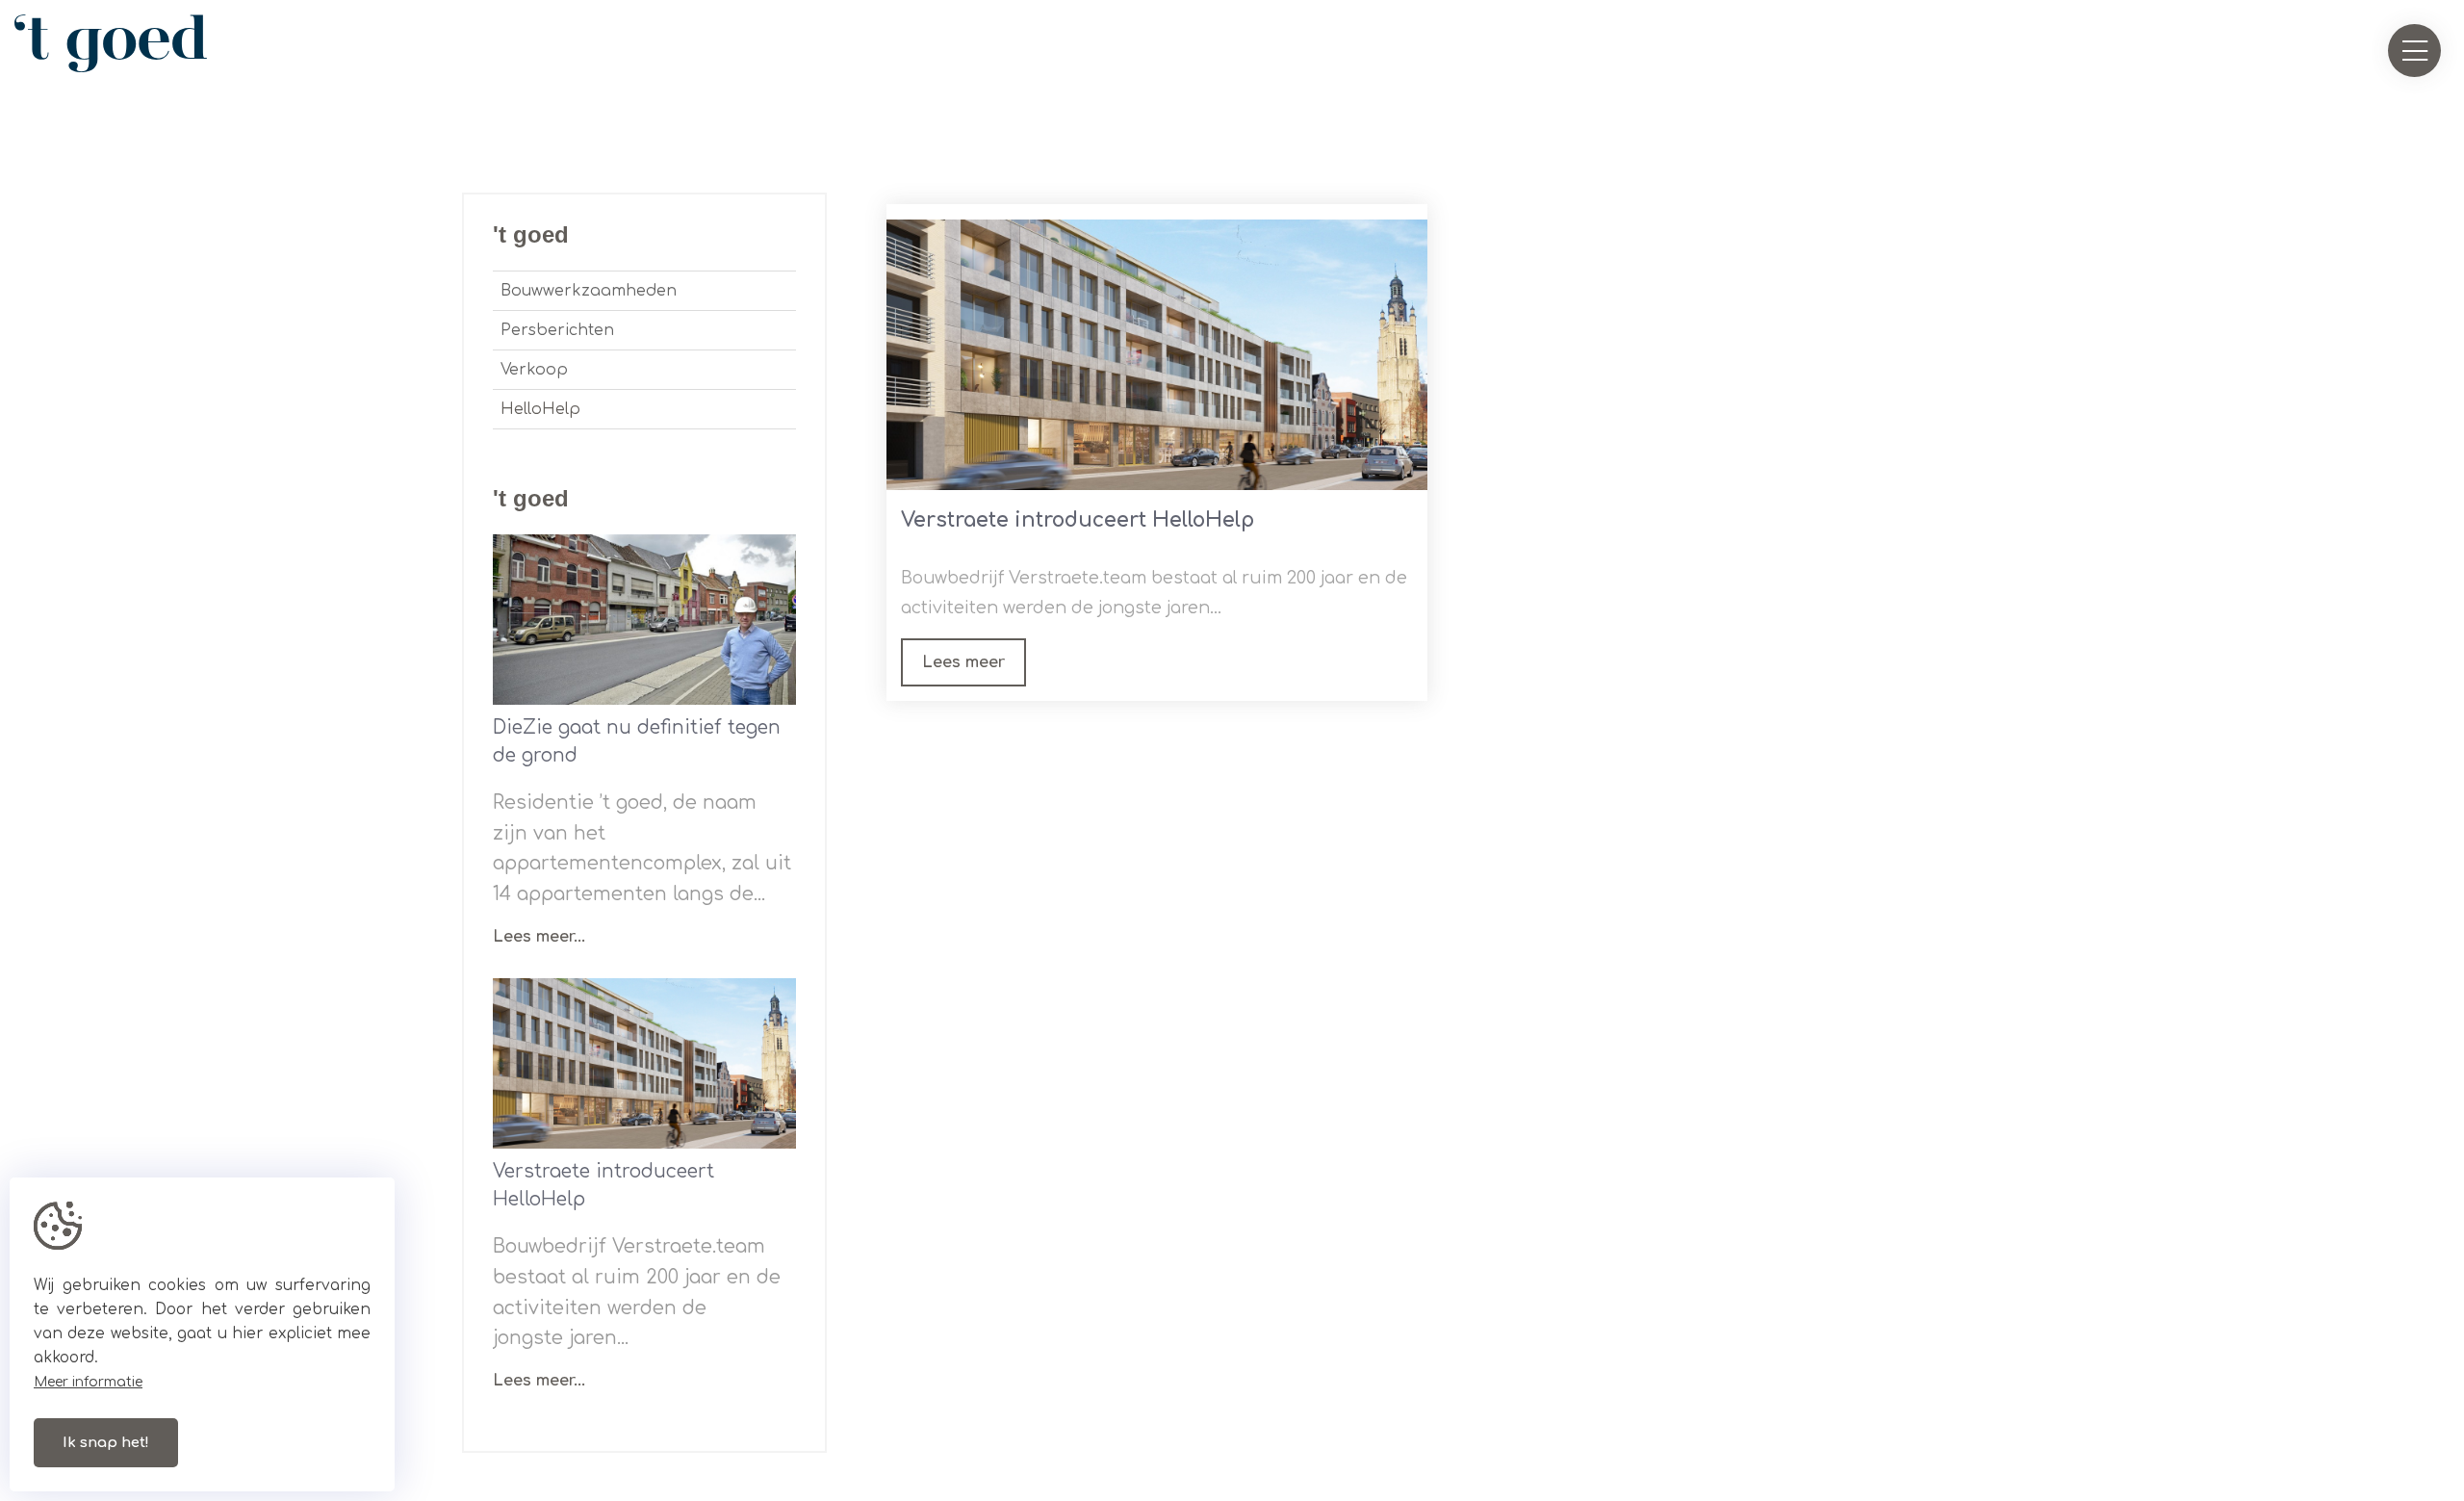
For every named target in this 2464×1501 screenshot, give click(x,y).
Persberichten (557, 330)
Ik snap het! (106, 1443)
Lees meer (963, 662)
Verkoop (534, 370)
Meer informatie (88, 1382)
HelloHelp (540, 409)
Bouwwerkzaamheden (589, 291)
